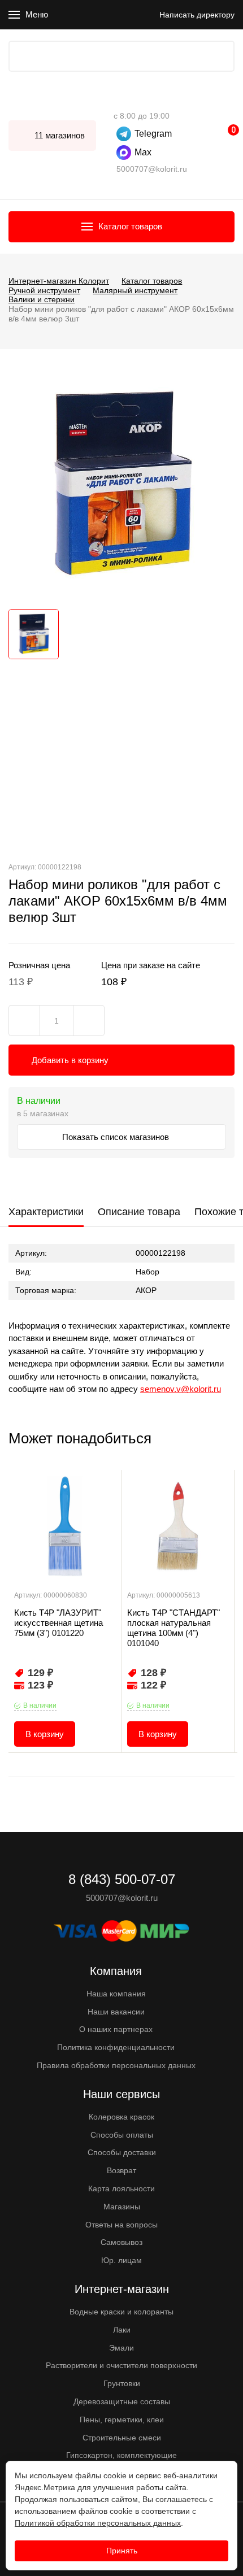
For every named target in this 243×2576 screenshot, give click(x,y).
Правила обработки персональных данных (116, 2065)
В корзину (45, 1734)
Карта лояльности (121, 2188)
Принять (122, 2551)
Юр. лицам (121, 2260)
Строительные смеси (122, 2438)
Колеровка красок (121, 2117)
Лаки (122, 2330)
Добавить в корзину (70, 1060)
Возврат (121, 2170)
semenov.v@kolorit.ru (181, 1389)
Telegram (153, 134)
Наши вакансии (116, 2012)
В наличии (40, 1705)
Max (143, 152)
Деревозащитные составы (122, 2401)
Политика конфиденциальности (116, 2047)
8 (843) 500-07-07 (119, 99)
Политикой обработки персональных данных (98, 2523)
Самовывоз (121, 2242)
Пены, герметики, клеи (122, 2420)
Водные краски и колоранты (121, 2312)
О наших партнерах (116, 2029)
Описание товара (139, 1212)
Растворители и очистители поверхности (121, 2365)
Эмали (121, 2348)
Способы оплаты (122, 2135)
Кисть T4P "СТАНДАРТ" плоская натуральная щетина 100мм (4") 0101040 (173, 1628)
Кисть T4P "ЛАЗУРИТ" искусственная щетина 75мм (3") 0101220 (58, 1623)
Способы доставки (122, 2152)
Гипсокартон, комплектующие (121, 2455)
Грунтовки (122, 2383)
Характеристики (46, 1212)
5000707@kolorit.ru (152, 169)
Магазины (122, 2207)
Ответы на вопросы (121, 2225)
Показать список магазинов (117, 1137)
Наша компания (116, 1994)
